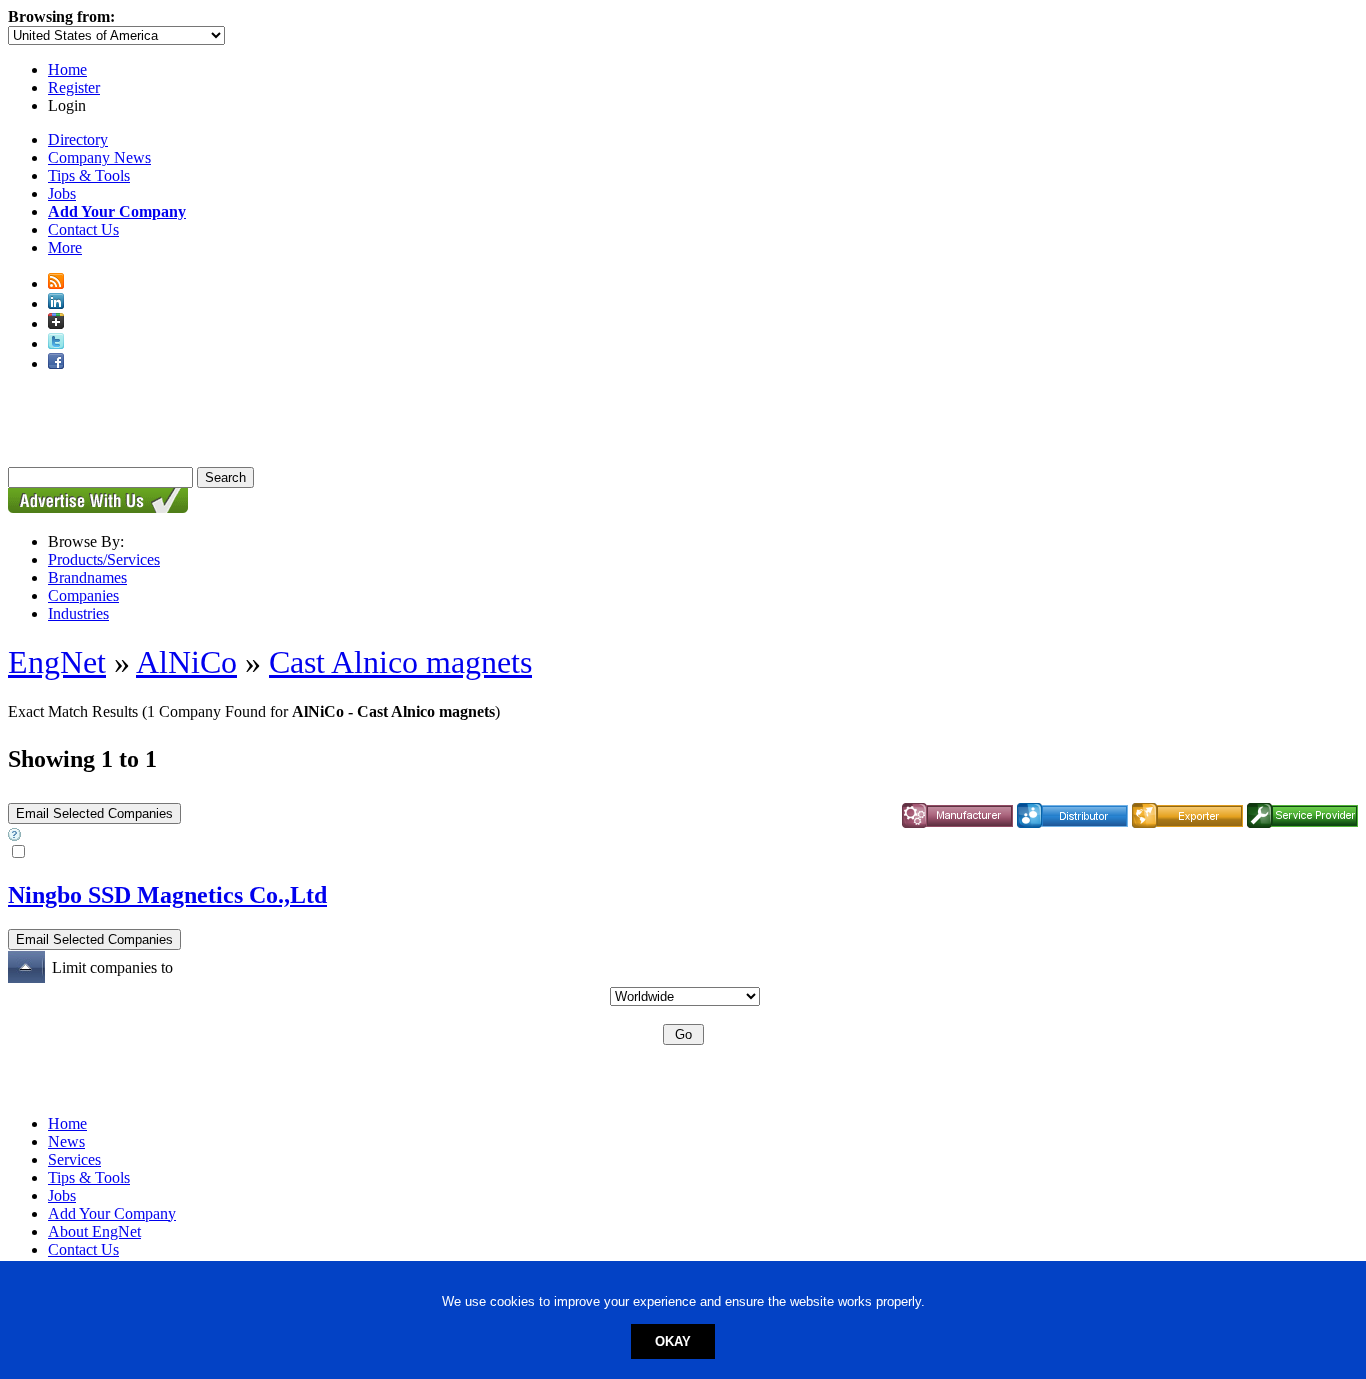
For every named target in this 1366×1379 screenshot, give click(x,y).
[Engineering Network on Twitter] (56, 343)
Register (74, 87)
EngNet (57, 662)
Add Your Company (112, 1213)
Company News (99, 157)
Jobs (62, 193)
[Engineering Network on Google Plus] (56, 323)
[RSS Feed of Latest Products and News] (56, 283)
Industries (78, 613)
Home (67, 69)
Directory (78, 139)
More (65, 247)
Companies (83, 595)
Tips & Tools (89, 175)
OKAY (673, 1341)
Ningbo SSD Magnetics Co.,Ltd (167, 895)
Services (74, 1159)
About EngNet (94, 1231)
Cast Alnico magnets (400, 662)
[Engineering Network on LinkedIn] (56, 303)
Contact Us (83, 229)
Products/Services (104, 559)
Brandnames (87, 577)
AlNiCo (186, 662)
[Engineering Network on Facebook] (56, 363)
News (66, 1141)
